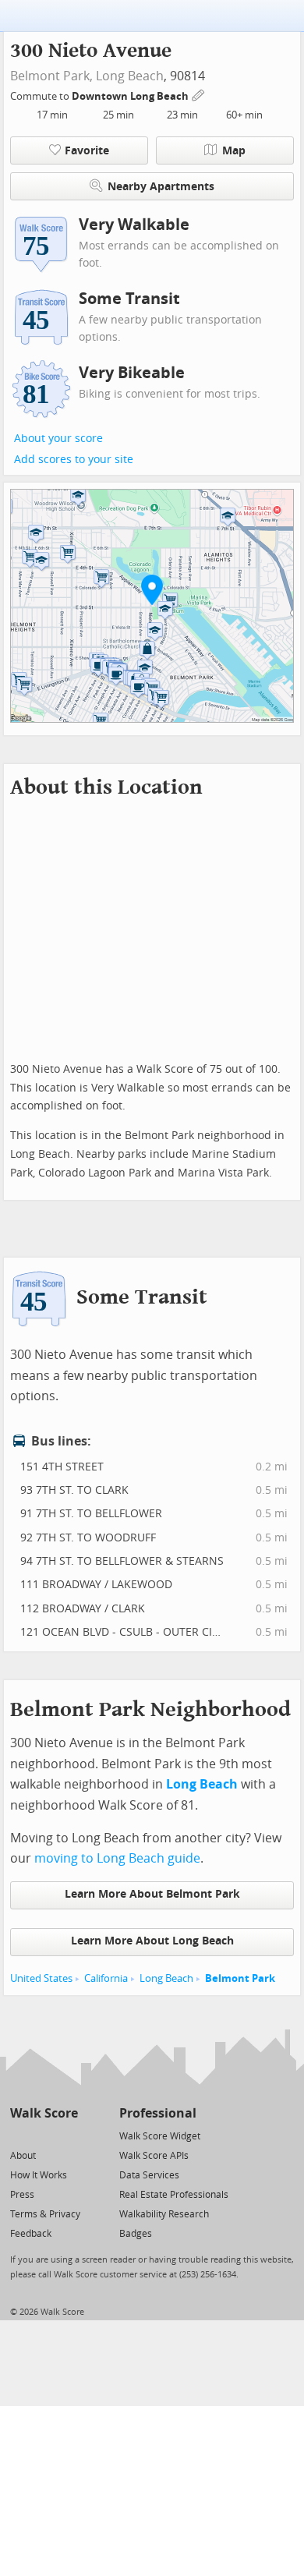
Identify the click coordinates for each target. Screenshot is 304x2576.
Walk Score (44, 2113)
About (23, 2156)
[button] (152, 589)
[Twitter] (19, 2135)
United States (41, 1978)
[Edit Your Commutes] (199, 94)
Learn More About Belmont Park (152, 1894)
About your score (58, 439)
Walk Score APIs (154, 2156)
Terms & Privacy (45, 2214)
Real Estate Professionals (174, 2195)
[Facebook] (43, 2135)
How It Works (39, 2175)
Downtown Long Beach (131, 96)
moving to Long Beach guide (117, 1858)
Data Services (149, 2175)
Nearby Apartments (161, 187)
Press (22, 2195)
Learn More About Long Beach (152, 1941)
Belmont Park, (51, 76)
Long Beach (130, 76)
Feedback (31, 2234)
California (106, 1978)
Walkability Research (164, 2214)
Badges (136, 2234)
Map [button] (234, 151)
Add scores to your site (74, 460)
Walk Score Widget (160, 2136)
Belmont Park (240, 1978)
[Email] (67, 2135)
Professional (158, 2113)
